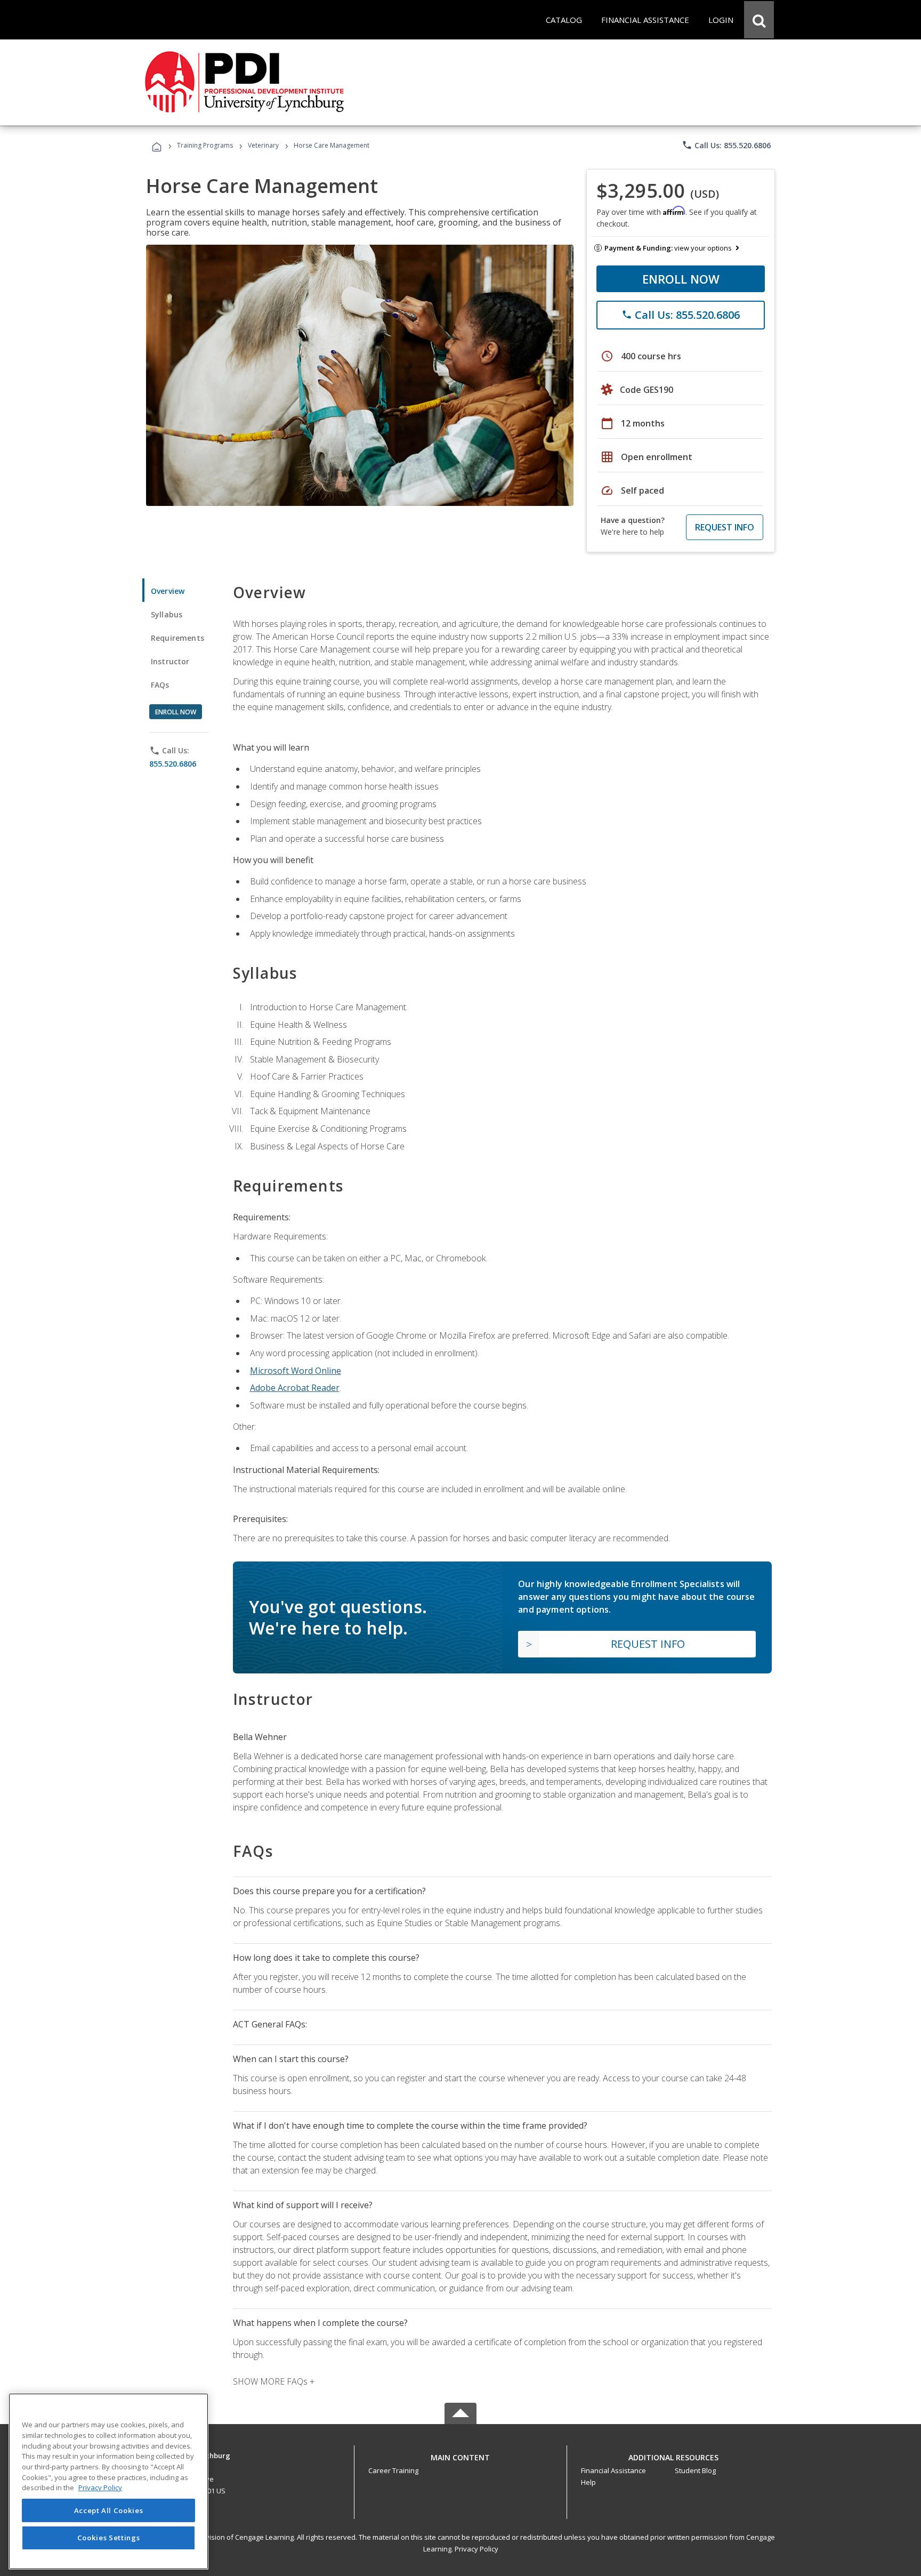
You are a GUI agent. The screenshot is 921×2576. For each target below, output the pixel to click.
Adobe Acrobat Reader (295, 1388)
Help (588, 2482)
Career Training (393, 2470)
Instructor (170, 661)
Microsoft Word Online (296, 1371)
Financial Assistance (613, 2470)
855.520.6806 (173, 764)
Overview (168, 591)
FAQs (160, 685)
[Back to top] (461, 2455)
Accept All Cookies (109, 2510)
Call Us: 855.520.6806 (726, 145)
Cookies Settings (109, 2538)
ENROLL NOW (681, 279)
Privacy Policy (476, 2549)
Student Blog (695, 2470)
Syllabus (167, 614)
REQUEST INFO (725, 527)
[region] (108, 2481)
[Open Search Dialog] (759, 20)
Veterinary (263, 145)
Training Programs (205, 145)
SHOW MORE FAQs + (274, 2381)
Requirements (177, 638)
